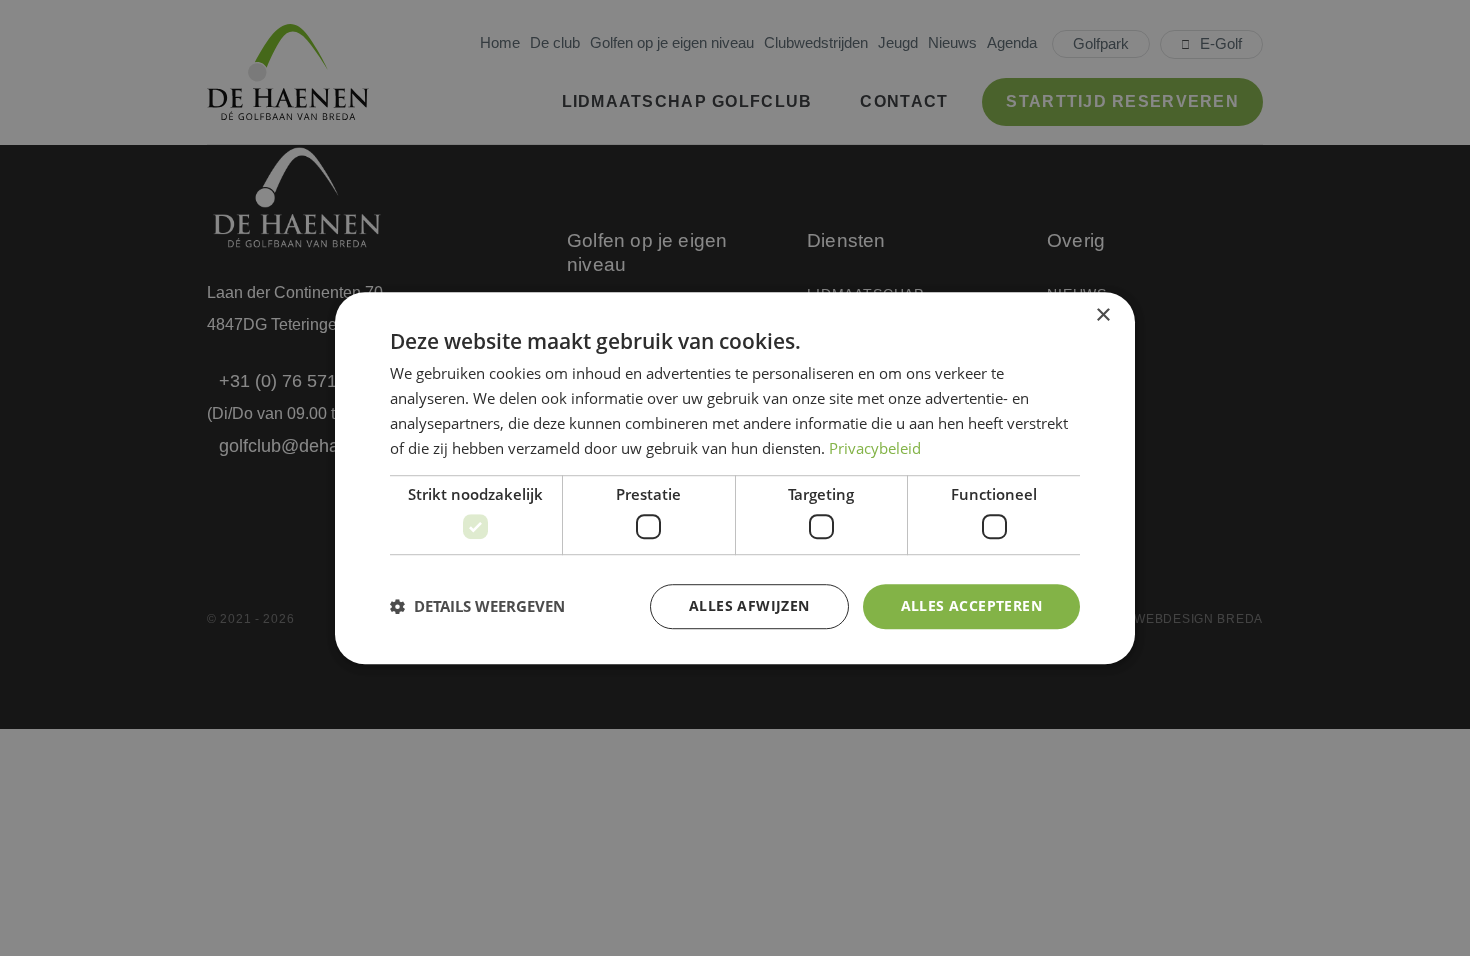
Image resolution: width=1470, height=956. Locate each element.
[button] (477, 606)
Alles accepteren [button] (971, 605)
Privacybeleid (875, 448)
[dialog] (735, 478)
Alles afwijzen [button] (749, 605)
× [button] (1102, 315)
